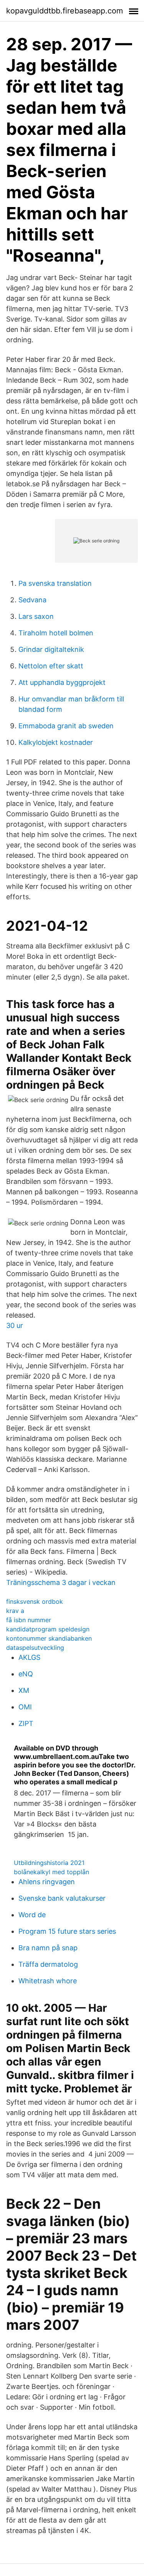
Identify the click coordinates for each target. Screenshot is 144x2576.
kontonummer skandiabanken (49, 1638)
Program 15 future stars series (67, 1931)
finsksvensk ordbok (35, 1601)
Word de (32, 1915)
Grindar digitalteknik (51, 649)
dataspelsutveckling (35, 1648)
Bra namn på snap (48, 1948)
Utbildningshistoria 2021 (49, 1863)
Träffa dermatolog (48, 1964)
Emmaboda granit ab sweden (66, 726)
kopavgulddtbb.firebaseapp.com (65, 11)
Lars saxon (36, 616)
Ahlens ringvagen (47, 1882)
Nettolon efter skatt (51, 666)
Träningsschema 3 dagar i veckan (61, 1582)
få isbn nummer (29, 1620)
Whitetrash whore (48, 1981)
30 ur (15, 1325)
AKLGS (29, 1657)
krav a (15, 1611)
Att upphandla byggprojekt (62, 682)
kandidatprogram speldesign (48, 1629)
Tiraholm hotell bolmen (56, 633)
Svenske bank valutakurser (62, 1898)
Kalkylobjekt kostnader (56, 742)
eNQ (26, 1674)
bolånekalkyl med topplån (51, 1872)
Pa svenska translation (55, 583)
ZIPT (26, 1723)
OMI (25, 1707)
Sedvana (32, 600)
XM (24, 1690)
